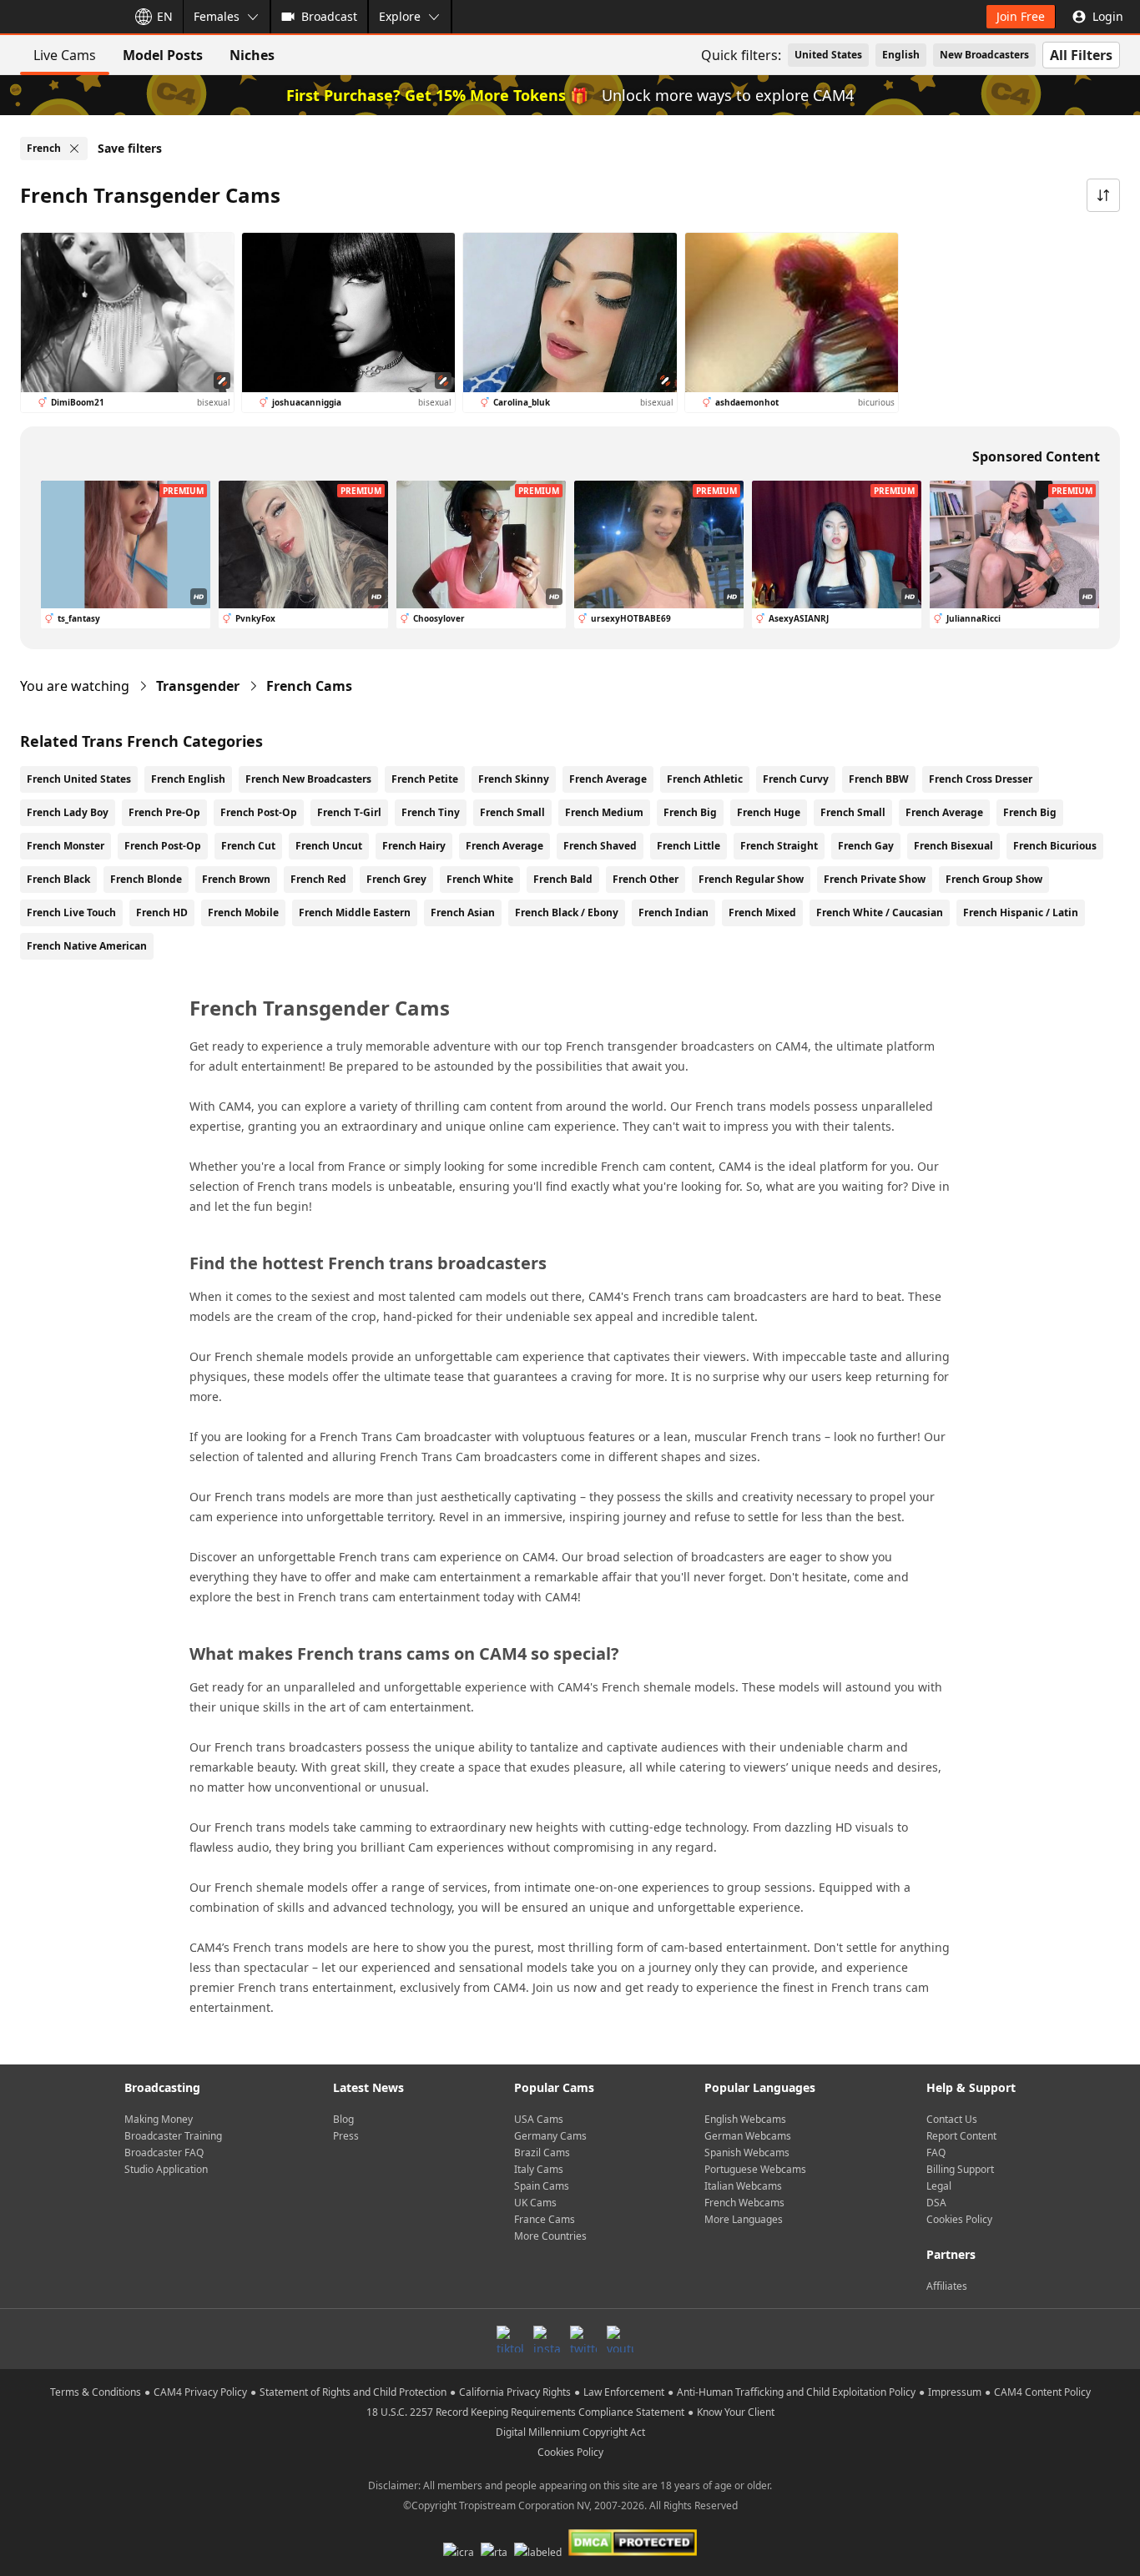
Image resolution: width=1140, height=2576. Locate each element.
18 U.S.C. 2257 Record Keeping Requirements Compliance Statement (525, 2412)
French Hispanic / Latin (1021, 912)
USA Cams (539, 2119)
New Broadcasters (984, 55)
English (901, 55)
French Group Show (994, 879)
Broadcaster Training (173, 2136)
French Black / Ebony (567, 912)
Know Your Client (736, 2412)
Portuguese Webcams (755, 2169)
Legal (939, 2186)
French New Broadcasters (308, 779)
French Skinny (514, 779)
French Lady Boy (68, 812)
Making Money (159, 2119)
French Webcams (744, 2203)
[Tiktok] (510, 2339)
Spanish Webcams (747, 2153)
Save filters (130, 148)
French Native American (87, 946)
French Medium (604, 812)
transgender (198, 686)
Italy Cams (539, 2169)
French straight (779, 846)
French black (58, 879)
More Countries (550, 2236)
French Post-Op (259, 812)
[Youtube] (620, 2339)
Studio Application (166, 2169)
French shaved (600, 846)
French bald (563, 879)
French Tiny (431, 812)
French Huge (769, 812)
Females (217, 16)
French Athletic (705, 779)
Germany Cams (550, 2136)
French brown (236, 879)
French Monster (66, 846)
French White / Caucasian (880, 912)
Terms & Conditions (96, 2392)
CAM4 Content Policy (1042, 2392)
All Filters (1081, 55)
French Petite (425, 779)
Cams (309, 686)
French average (504, 846)
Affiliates (947, 2286)
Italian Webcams (743, 2186)
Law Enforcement (624, 2392)
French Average (608, 779)
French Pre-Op (164, 812)
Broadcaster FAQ (164, 2153)
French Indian (673, 912)
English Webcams (745, 2119)
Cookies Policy (959, 2219)
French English (188, 779)
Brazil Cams (542, 2153)
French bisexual (953, 846)
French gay (866, 846)
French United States (79, 779)
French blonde (146, 879)
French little (689, 846)
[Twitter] (583, 2339)
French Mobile (243, 912)
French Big (690, 812)
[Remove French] (74, 149)
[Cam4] (60, 17)
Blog (343, 2119)
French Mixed (762, 912)
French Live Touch (71, 912)
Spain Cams (542, 2186)
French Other (646, 879)
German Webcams (748, 2136)
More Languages (744, 2219)
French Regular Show (751, 879)
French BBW (879, 779)
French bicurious (1055, 846)
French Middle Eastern (355, 912)
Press (346, 2136)
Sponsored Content (1036, 456)
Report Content (961, 2136)
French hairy (414, 846)
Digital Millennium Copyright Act (570, 2432)
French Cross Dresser (981, 779)
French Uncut (329, 846)
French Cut (248, 846)
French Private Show (875, 879)
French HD (162, 912)
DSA (936, 2203)
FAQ (936, 2153)
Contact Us (952, 2119)
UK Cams (535, 2203)
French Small (512, 812)
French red (318, 879)
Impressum (955, 2392)
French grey (396, 879)
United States (828, 55)
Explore (400, 16)
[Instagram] (547, 2339)
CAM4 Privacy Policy (200, 2392)
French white (480, 879)
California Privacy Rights (515, 2392)
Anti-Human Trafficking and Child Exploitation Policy (796, 2392)
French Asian (463, 912)
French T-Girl (349, 812)
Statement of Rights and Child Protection (353, 2392)
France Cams (545, 2219)
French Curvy (796, 779)
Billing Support (960, 2169)
